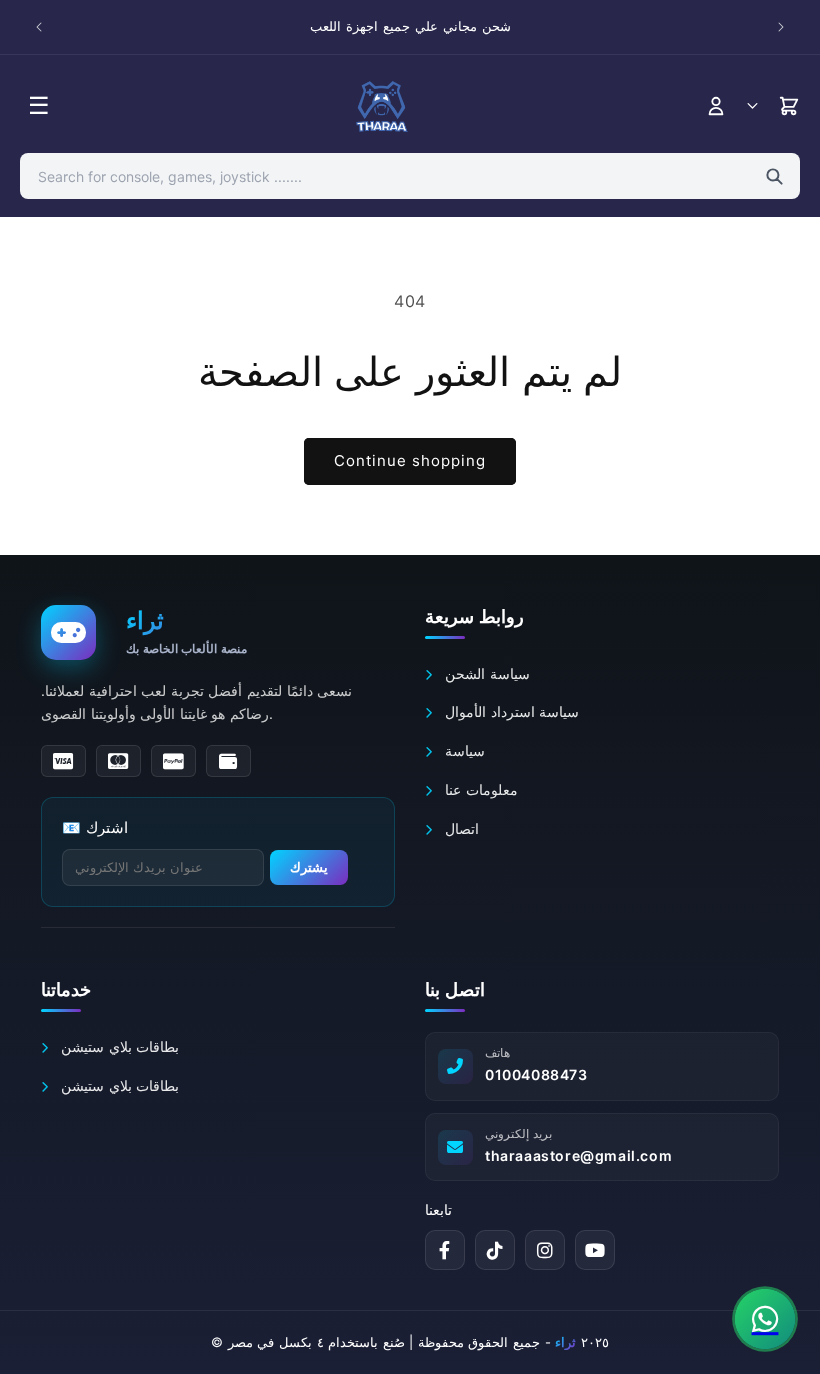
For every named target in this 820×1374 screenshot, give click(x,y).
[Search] (774, 176)
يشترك (309, 867)
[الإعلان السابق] (39, 27)
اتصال (460, 828)
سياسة (463, 750)
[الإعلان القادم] (781, 27)
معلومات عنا (479, 789)
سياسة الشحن (485, 673)
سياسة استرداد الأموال (510, 711)
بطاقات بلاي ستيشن (118, 1046)
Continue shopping (410, 460)
